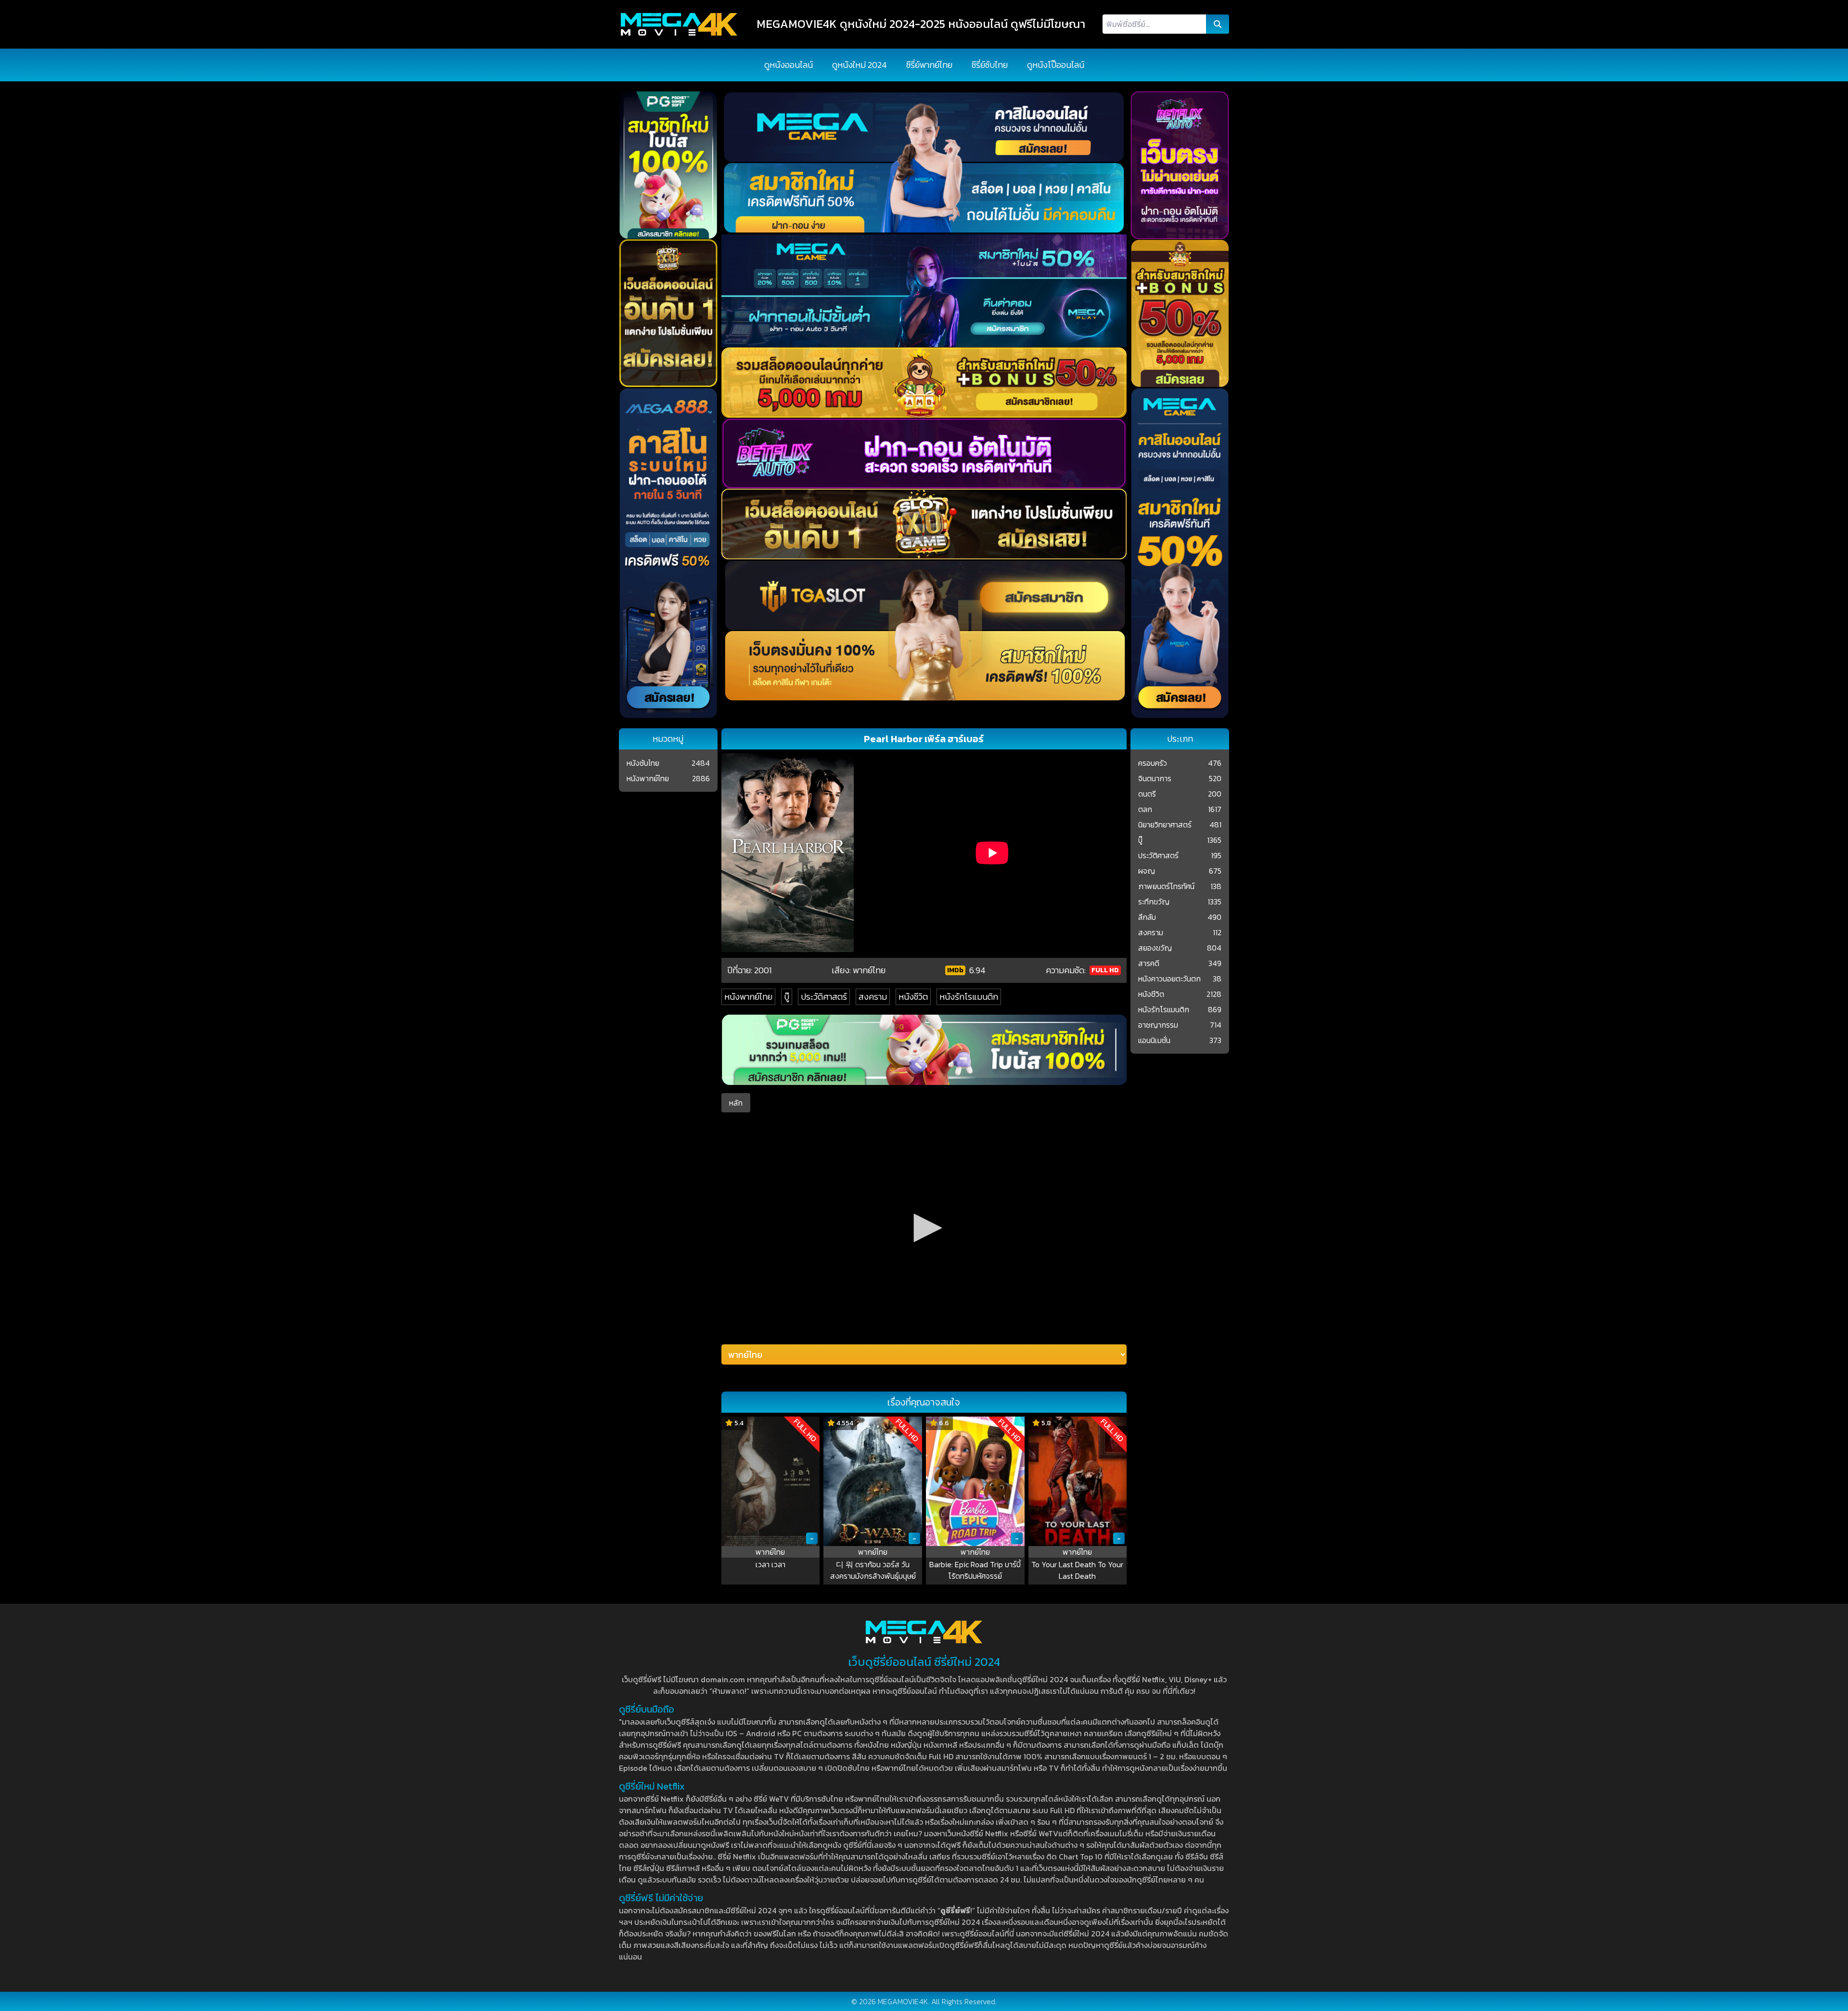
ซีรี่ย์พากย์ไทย (929, 65)
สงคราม (873, 997)
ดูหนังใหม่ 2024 (860, 65)
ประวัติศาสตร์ (824, 997)
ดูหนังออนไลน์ (789, 65)
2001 (763, 970)
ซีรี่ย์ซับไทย (990, 65)
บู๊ (787, 997)
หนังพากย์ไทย (748, 997)
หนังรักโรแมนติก (969, 997)
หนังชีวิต (913, 997)
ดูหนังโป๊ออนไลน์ (1056, 65)
